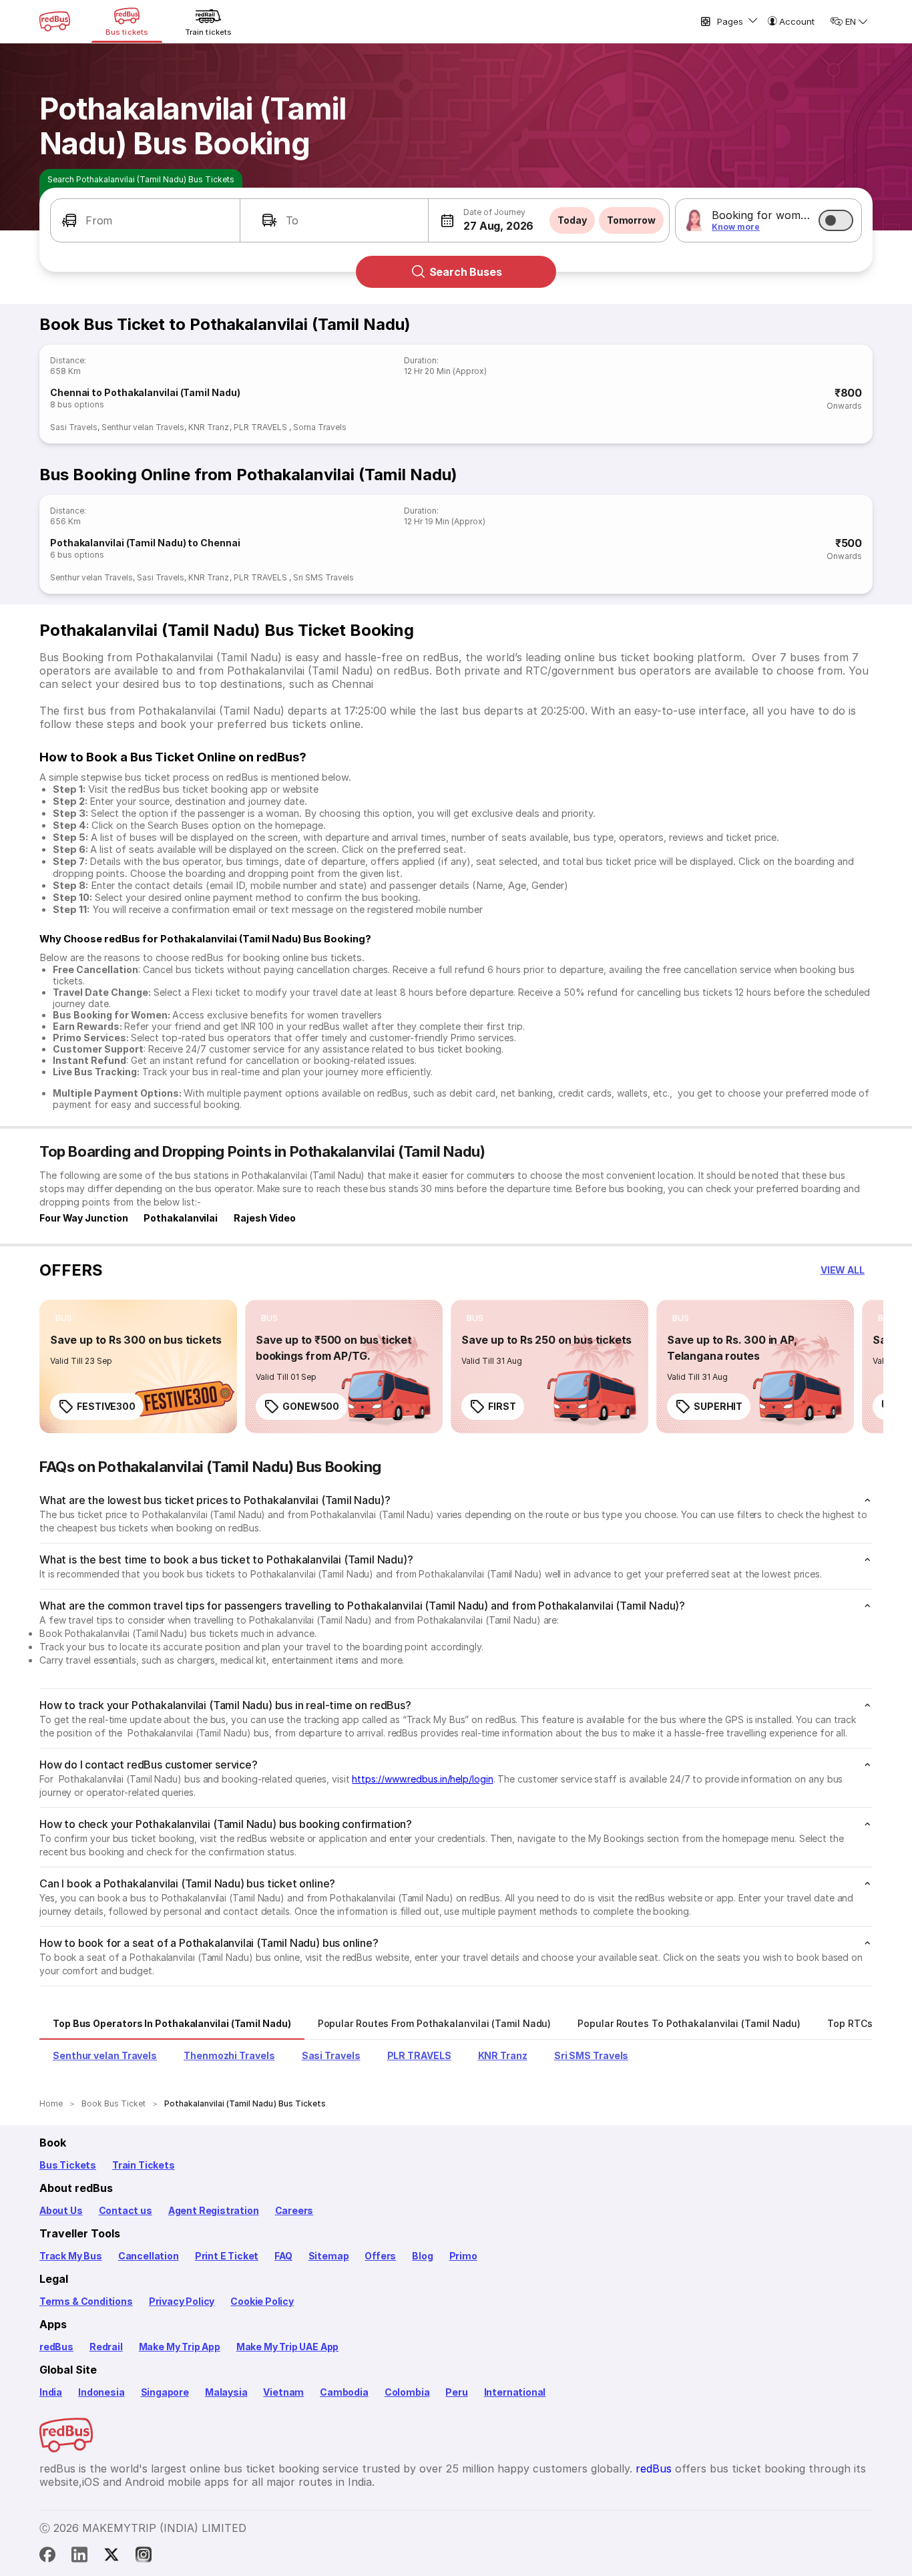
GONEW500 (311, 1406)
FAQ (283, 2256)
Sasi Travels (74, 427)
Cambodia (344, 2392)
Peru (456, 2392)
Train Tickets (144, 2165)
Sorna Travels (320, 427)
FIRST (502, 1406)
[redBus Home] (55, 21)
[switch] (836, 220)
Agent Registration (214, 2210)
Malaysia (226, 2392)
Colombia (407, 2392)
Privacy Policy (182, 2301)
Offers (380, 2256)
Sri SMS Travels (323, 577)
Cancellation (149, 2256)
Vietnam (283, 2392)
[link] (138, 1366)
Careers (294, 2210)
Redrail (106, 2347)
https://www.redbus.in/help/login (422, 1779)
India (51, 2392)
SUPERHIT (718, 1406)
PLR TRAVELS (261, 427)
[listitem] (64, 1318)
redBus (56, 2347)
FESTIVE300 (106, 1406)
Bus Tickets (68, 2165)
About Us (61, 2210)
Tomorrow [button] (631, 220)
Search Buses (466, 272)
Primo (463, 2256)
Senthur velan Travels (143, 427)
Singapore (165, 2392)
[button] (145, 220)
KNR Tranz (209, 427)
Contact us (126, 2210)
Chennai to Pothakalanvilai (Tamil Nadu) (145, 392)
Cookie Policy (262, 2301)
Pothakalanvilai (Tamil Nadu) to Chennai (145, 543)
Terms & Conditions (86, 2301)
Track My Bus (71, 2256)
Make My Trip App (180, 2347)
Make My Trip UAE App (287, 2347)
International (515, 2392)
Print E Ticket (227, 2256)
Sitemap (329, 2256)
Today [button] (572, 220)
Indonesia (101, 2392)
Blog (422, 2256)
